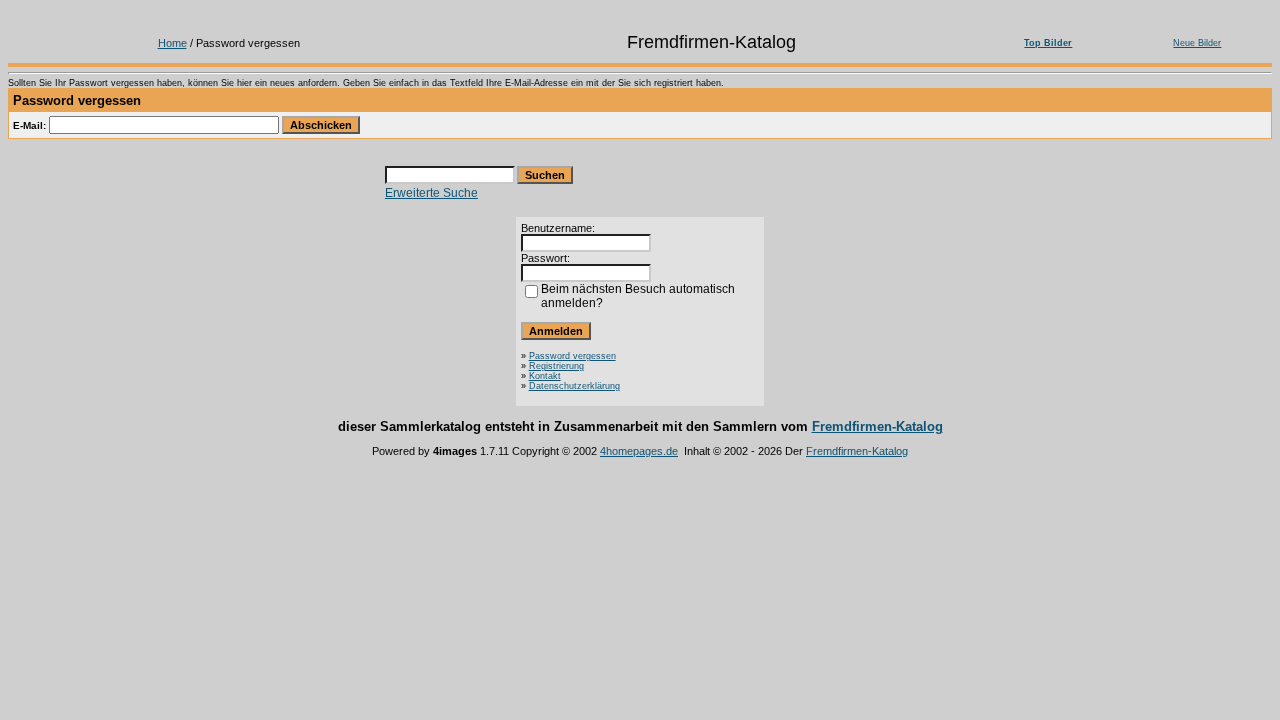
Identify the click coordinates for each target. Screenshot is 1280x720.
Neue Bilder (1197, 43)
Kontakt (545, 376)
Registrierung (556, 366)
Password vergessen (572, 356)
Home (172, 43)
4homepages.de (639, 451)
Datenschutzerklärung (574, 386)
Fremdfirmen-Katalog (877, 426)
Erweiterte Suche (431, 193)
